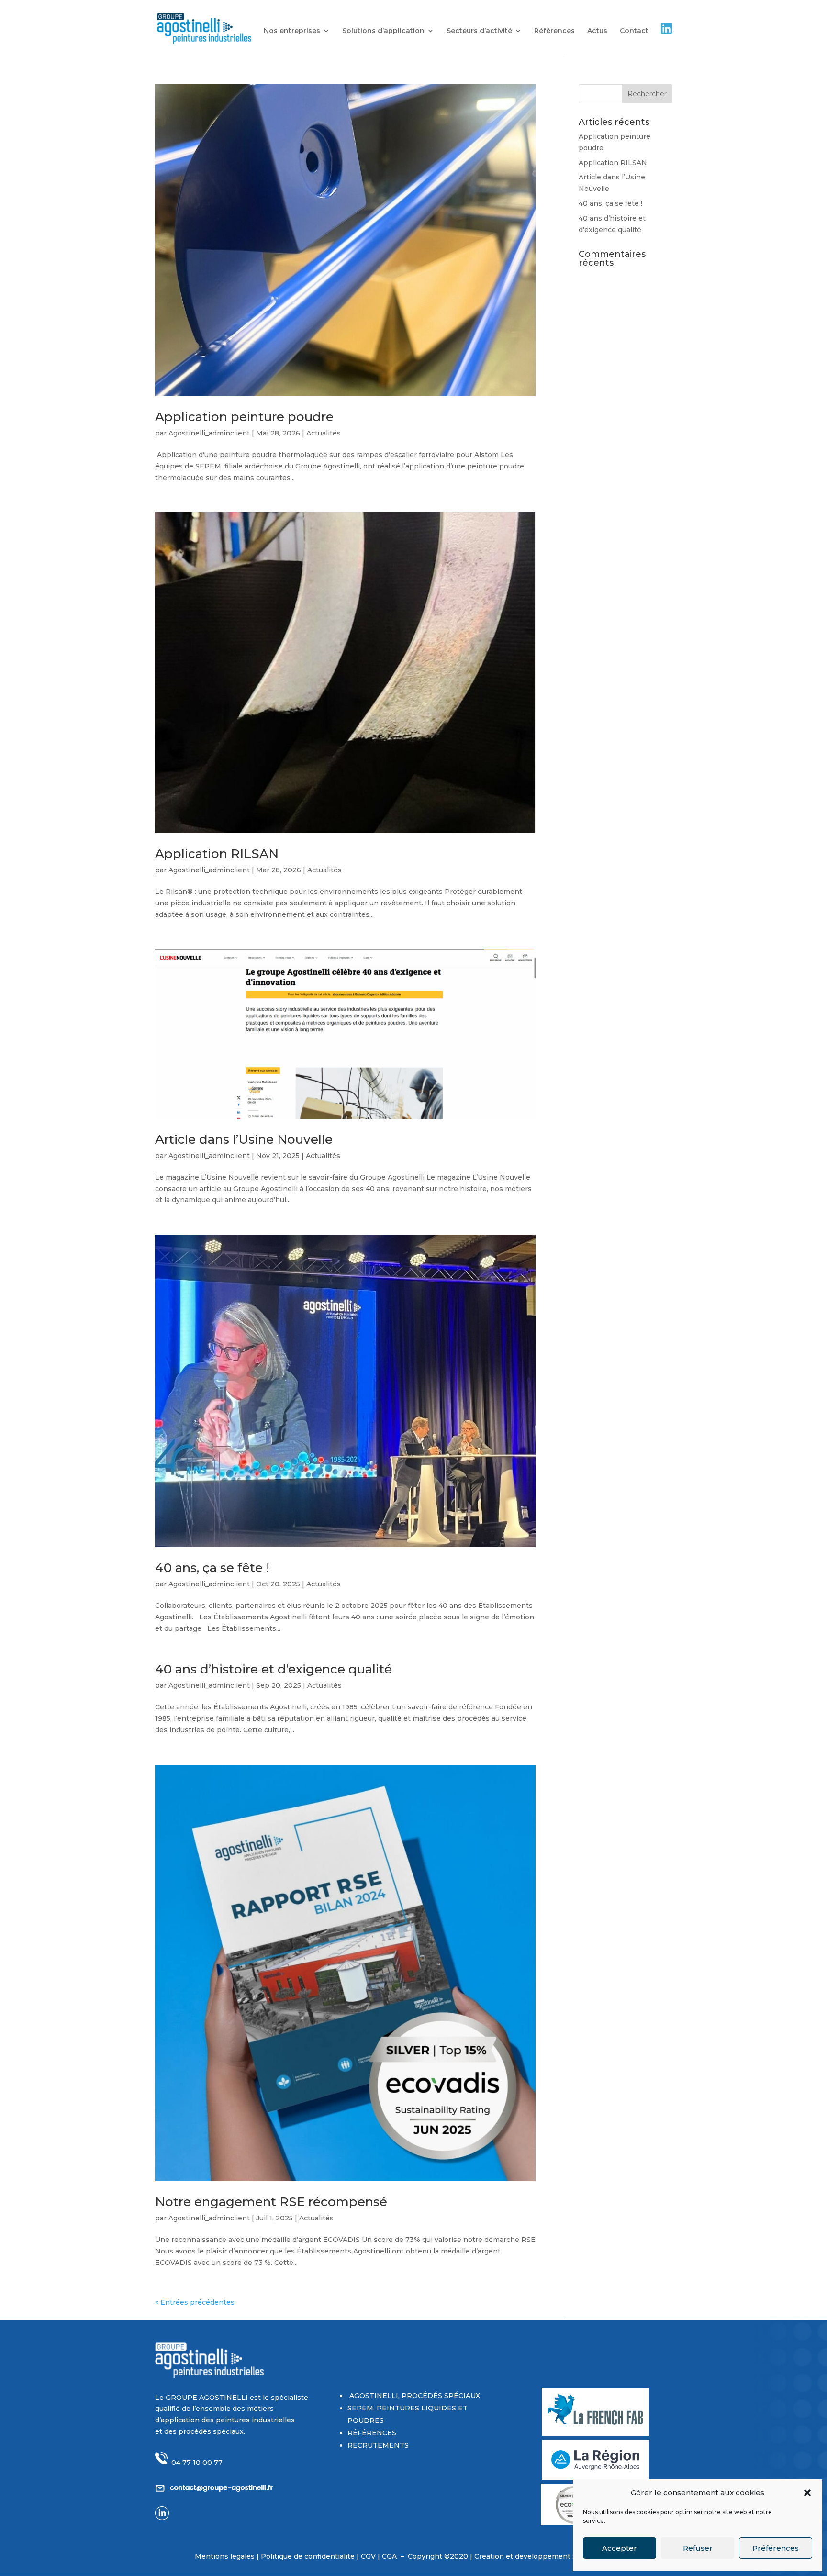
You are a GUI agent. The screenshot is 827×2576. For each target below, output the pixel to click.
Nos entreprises (292, 31)
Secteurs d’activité (479, 31)
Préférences (776, 2548)
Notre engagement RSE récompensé (271, 2202)
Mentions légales (225, 2556)
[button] (807, 2493)
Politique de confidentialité (309, 2556)
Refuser (698, 2548)
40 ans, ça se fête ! (212, 1568)
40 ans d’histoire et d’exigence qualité (274, 1669)
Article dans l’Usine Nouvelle (244, 1139)
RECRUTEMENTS (378, 2445)
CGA (390, 2556)
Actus (597, 31)
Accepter (620, 2548)
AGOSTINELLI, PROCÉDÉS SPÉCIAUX (414, 2396)
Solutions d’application (383, 31)
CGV (368, 2556)
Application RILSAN (217, 854)
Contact (634, 31)
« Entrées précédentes (195, 2302)
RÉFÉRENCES (372, 2433)
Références (554, 31)
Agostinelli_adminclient (209, 433)
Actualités (324, 433)
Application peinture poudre (244, 417)
